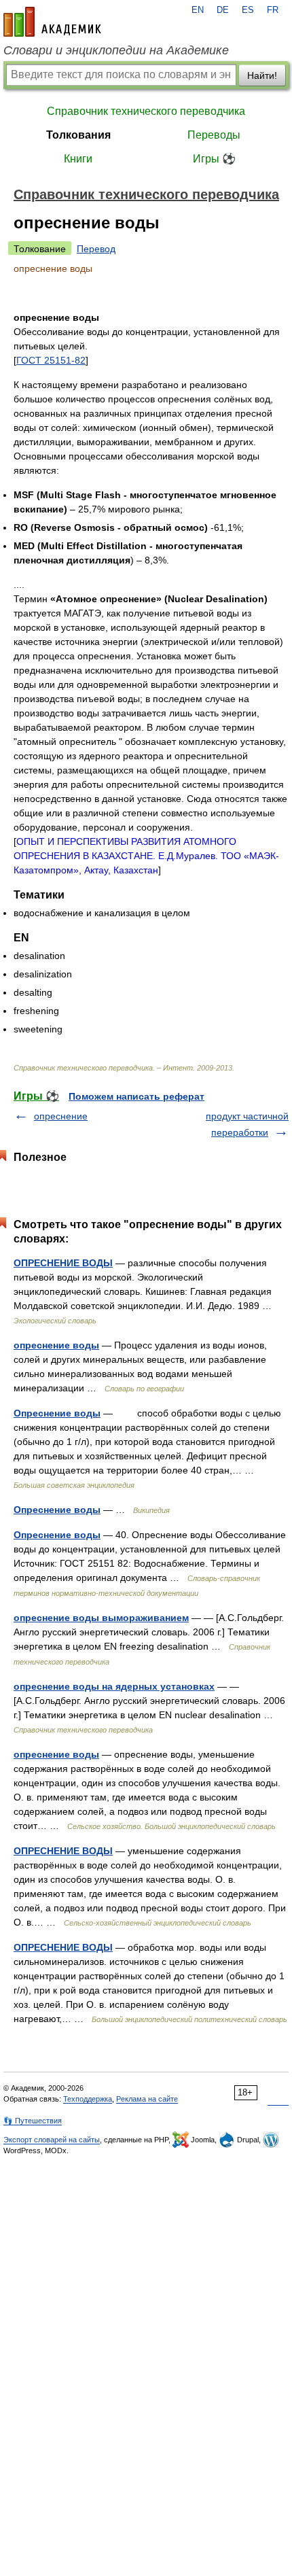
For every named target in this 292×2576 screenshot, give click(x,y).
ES (248, 10)
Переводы (214, 135)
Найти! (262, 75)
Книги (78, 159)
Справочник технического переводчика (146, 111)
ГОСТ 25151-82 (51, 360)
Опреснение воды (57, 1413)
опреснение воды (56, 1345)
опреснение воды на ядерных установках (114, 1686)
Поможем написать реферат (136, 1096)
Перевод (96, 249)
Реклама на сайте (147, 2099)
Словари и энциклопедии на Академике (116, 50)
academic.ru (52, 22)
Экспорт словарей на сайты (52, 2140)
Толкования (78, 135)
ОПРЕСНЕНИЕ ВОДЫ (63, 1263)
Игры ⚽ (214, 159)
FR (273, 10)
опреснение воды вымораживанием (101, 1618)
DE (223, 10)
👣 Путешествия (33, 2121)
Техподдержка (88, 2099)
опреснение (61, 1116)
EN (198, 10)
